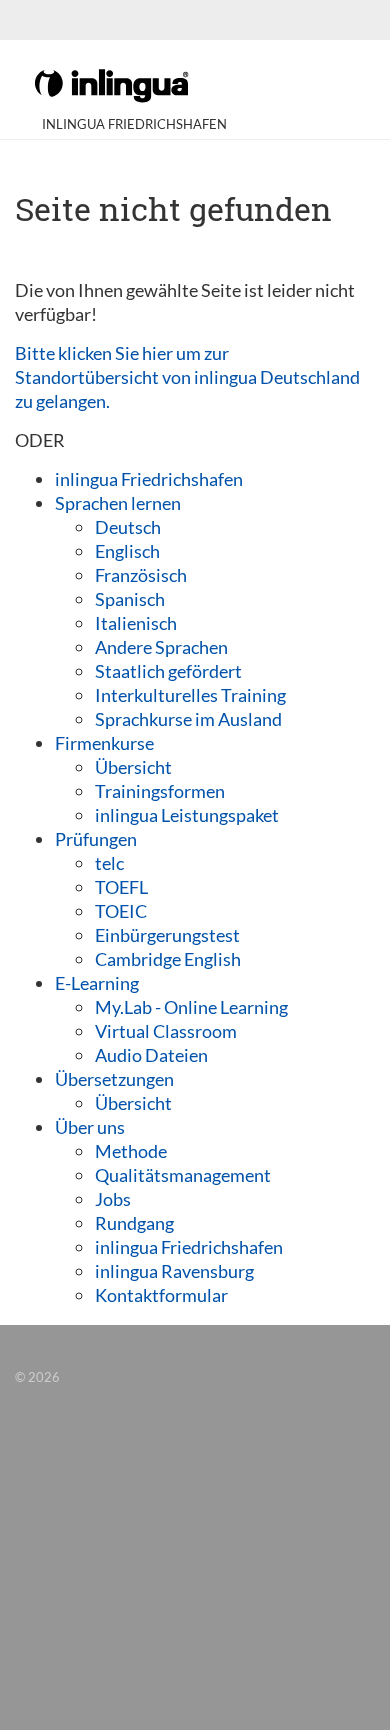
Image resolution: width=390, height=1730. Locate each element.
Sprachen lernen (118, 503)
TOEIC (121, 911)
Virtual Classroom (166, 1031)
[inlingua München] (111, 84)
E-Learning (97, 983)
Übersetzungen (114, 1079)
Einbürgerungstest (167, 935)
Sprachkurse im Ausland (188, 719)
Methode (131, 1151)
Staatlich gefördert (168, 671)
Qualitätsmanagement (183, 1175)
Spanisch (130, 599)
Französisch (141, 575)
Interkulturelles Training (190, 695)
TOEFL (121, 887)
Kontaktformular (161, 1295)
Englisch (127, 551)
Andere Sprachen (161, 647)
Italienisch (136, 623)
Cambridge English (168, 959)
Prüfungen (96, 839)
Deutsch (128, 527)
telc (109, 863)
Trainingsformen (160, 791)
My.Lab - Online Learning (191, 1007)
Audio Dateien (151, 1055)
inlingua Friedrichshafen (149, 479)
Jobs (113, 1199)
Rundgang (134, 1223)
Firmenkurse (104, 743)
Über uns (90, 1127)
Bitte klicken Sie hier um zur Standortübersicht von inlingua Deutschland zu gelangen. (187, 377)
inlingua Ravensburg (174, 1271)
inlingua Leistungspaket (187, 815)
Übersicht (133, 767)
